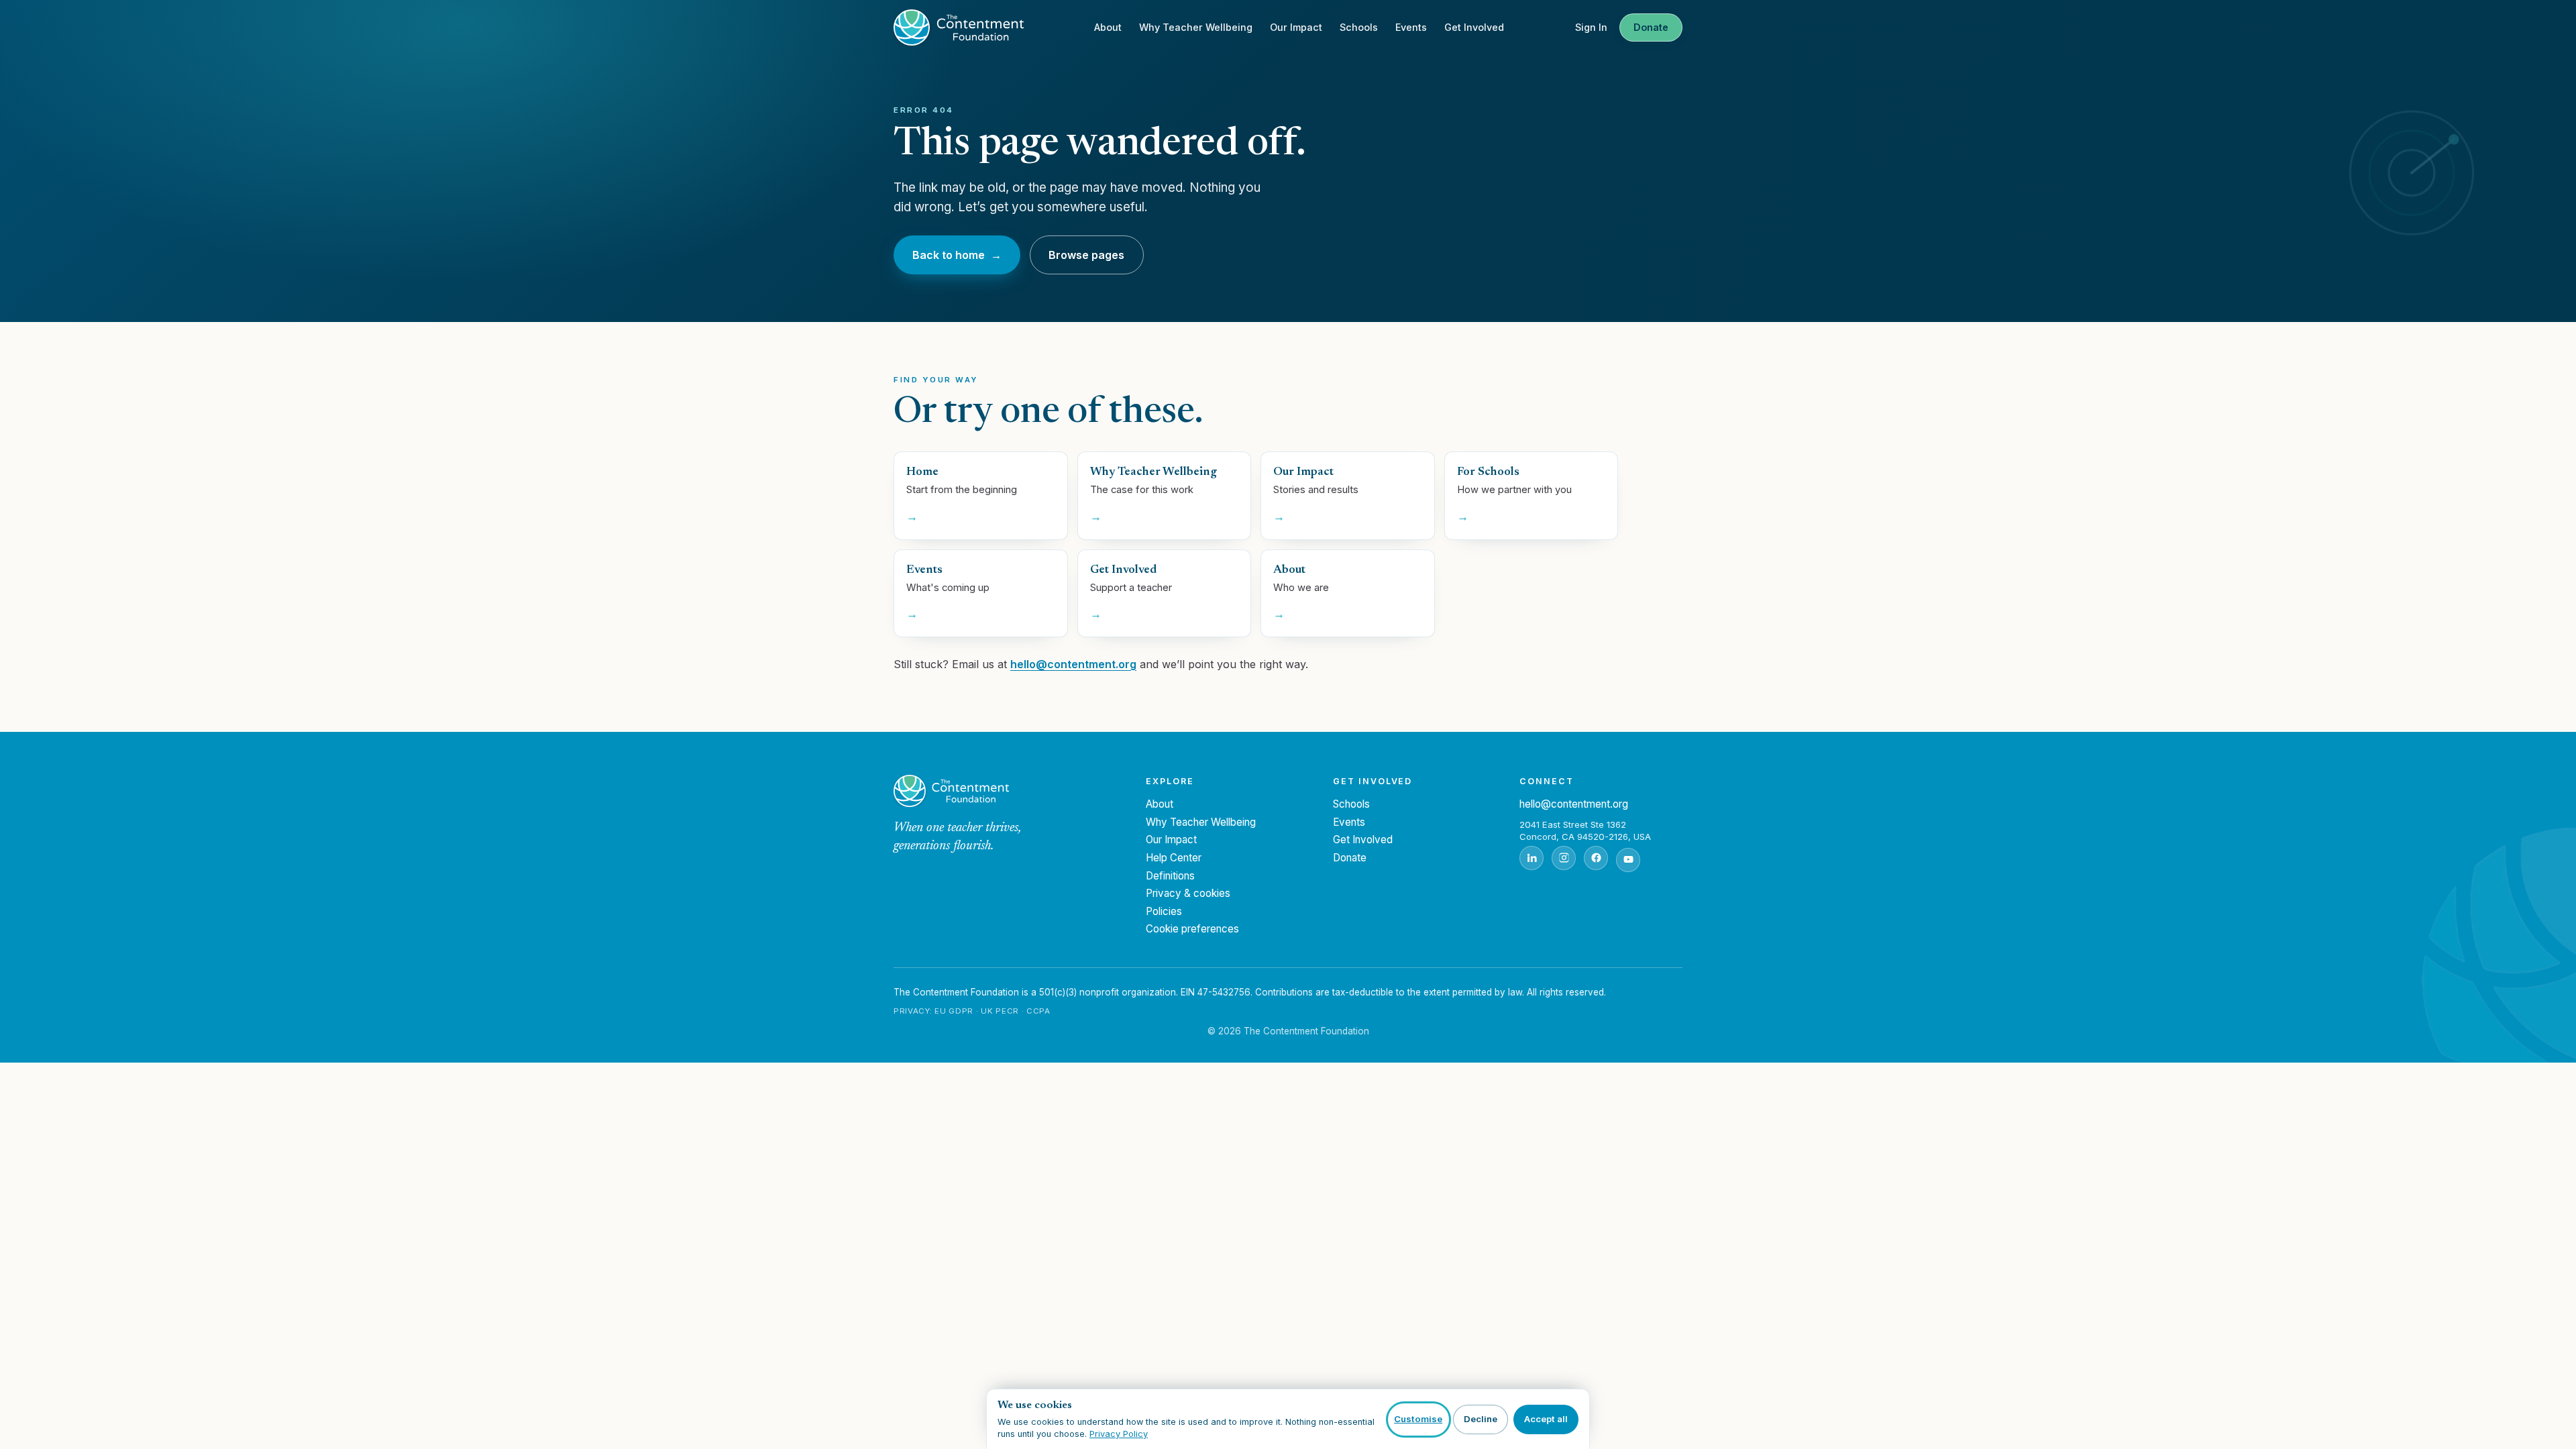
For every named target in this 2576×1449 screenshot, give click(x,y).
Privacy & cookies (1188, 893)
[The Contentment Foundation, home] (959, 28)
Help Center (1174, 858)
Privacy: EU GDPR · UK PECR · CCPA (972, 1011)
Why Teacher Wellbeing (1196, 27)
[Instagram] (1564, 858)
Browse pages (1086, 255)
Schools (1359, 27)
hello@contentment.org (1073, 664)
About (1108, 27)
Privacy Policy (1119, 1434)
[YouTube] (1628, 860)
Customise (1418, 1419)
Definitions (1170, 876)
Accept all (1546, 1419)
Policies (1164, 911)
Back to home (957, 255)
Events (1411, 27)
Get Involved (1474, 27)
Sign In (1591, 27)
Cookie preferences (1192, 929)
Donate (1651, 27)
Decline (1481, 1419)
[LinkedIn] (1532, 858)
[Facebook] (1596, 858)
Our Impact (1296, 27)
